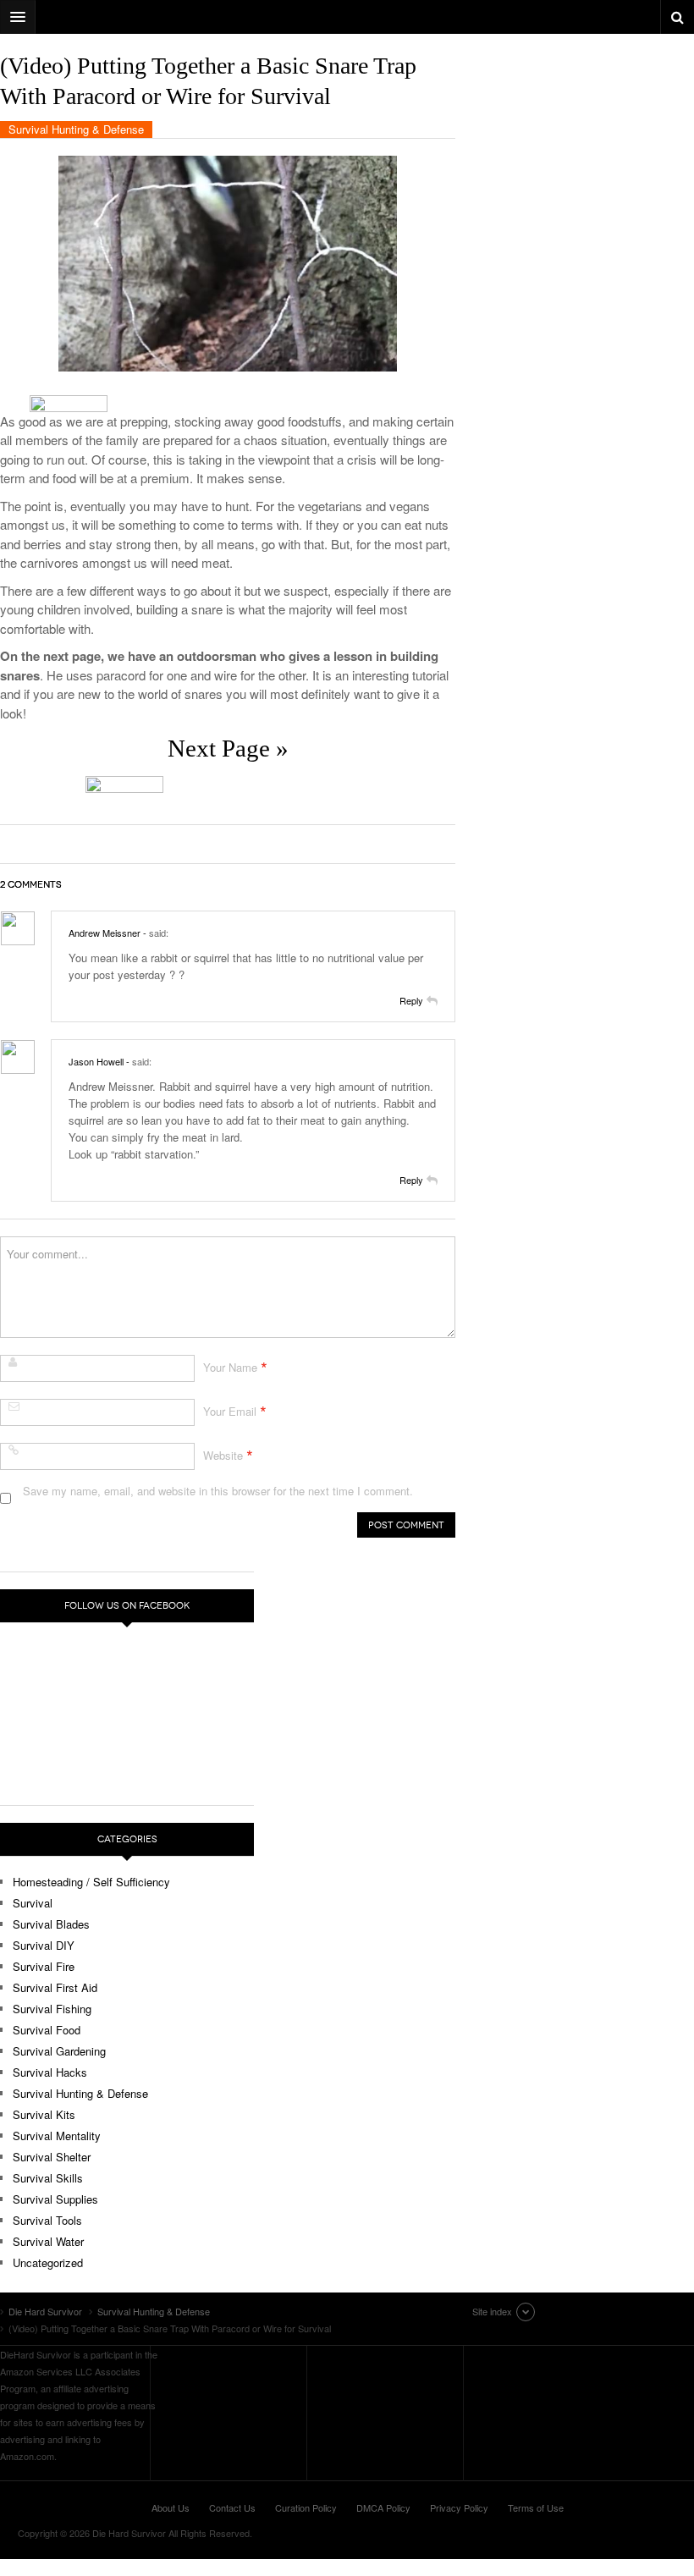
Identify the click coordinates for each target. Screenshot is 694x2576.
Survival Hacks (50, 2072)
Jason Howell (96, 1061)
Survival (33, 1903)
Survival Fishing (52, 2009)
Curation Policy (306, 2507)
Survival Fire (44, 1966)
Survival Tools (47, 2220)
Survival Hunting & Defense (76, 129)
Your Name (230, 1367)
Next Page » (228, 748)
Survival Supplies (55, 2199)
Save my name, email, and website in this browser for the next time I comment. (218, 1491)
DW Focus (347, 17)
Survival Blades (51, 1924)
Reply (411, 1000)
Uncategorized (48, 2262)
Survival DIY (44, 1945)
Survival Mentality (57, 2136)
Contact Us (232, 2507)
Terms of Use (536, 2507)
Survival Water (48, 2241)
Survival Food (47, 2030)
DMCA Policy (383, 2507)
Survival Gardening (59, 2051)
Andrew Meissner (105, 933)
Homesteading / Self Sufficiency (91, 1882)
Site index (492, 2311)
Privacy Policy (459, 2507)
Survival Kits (44, 2114)
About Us (171, 2507)
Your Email (230, 1411)
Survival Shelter (52, 2157)
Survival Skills (48, 2178)
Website (223, 1455)
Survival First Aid (55, 1987)
